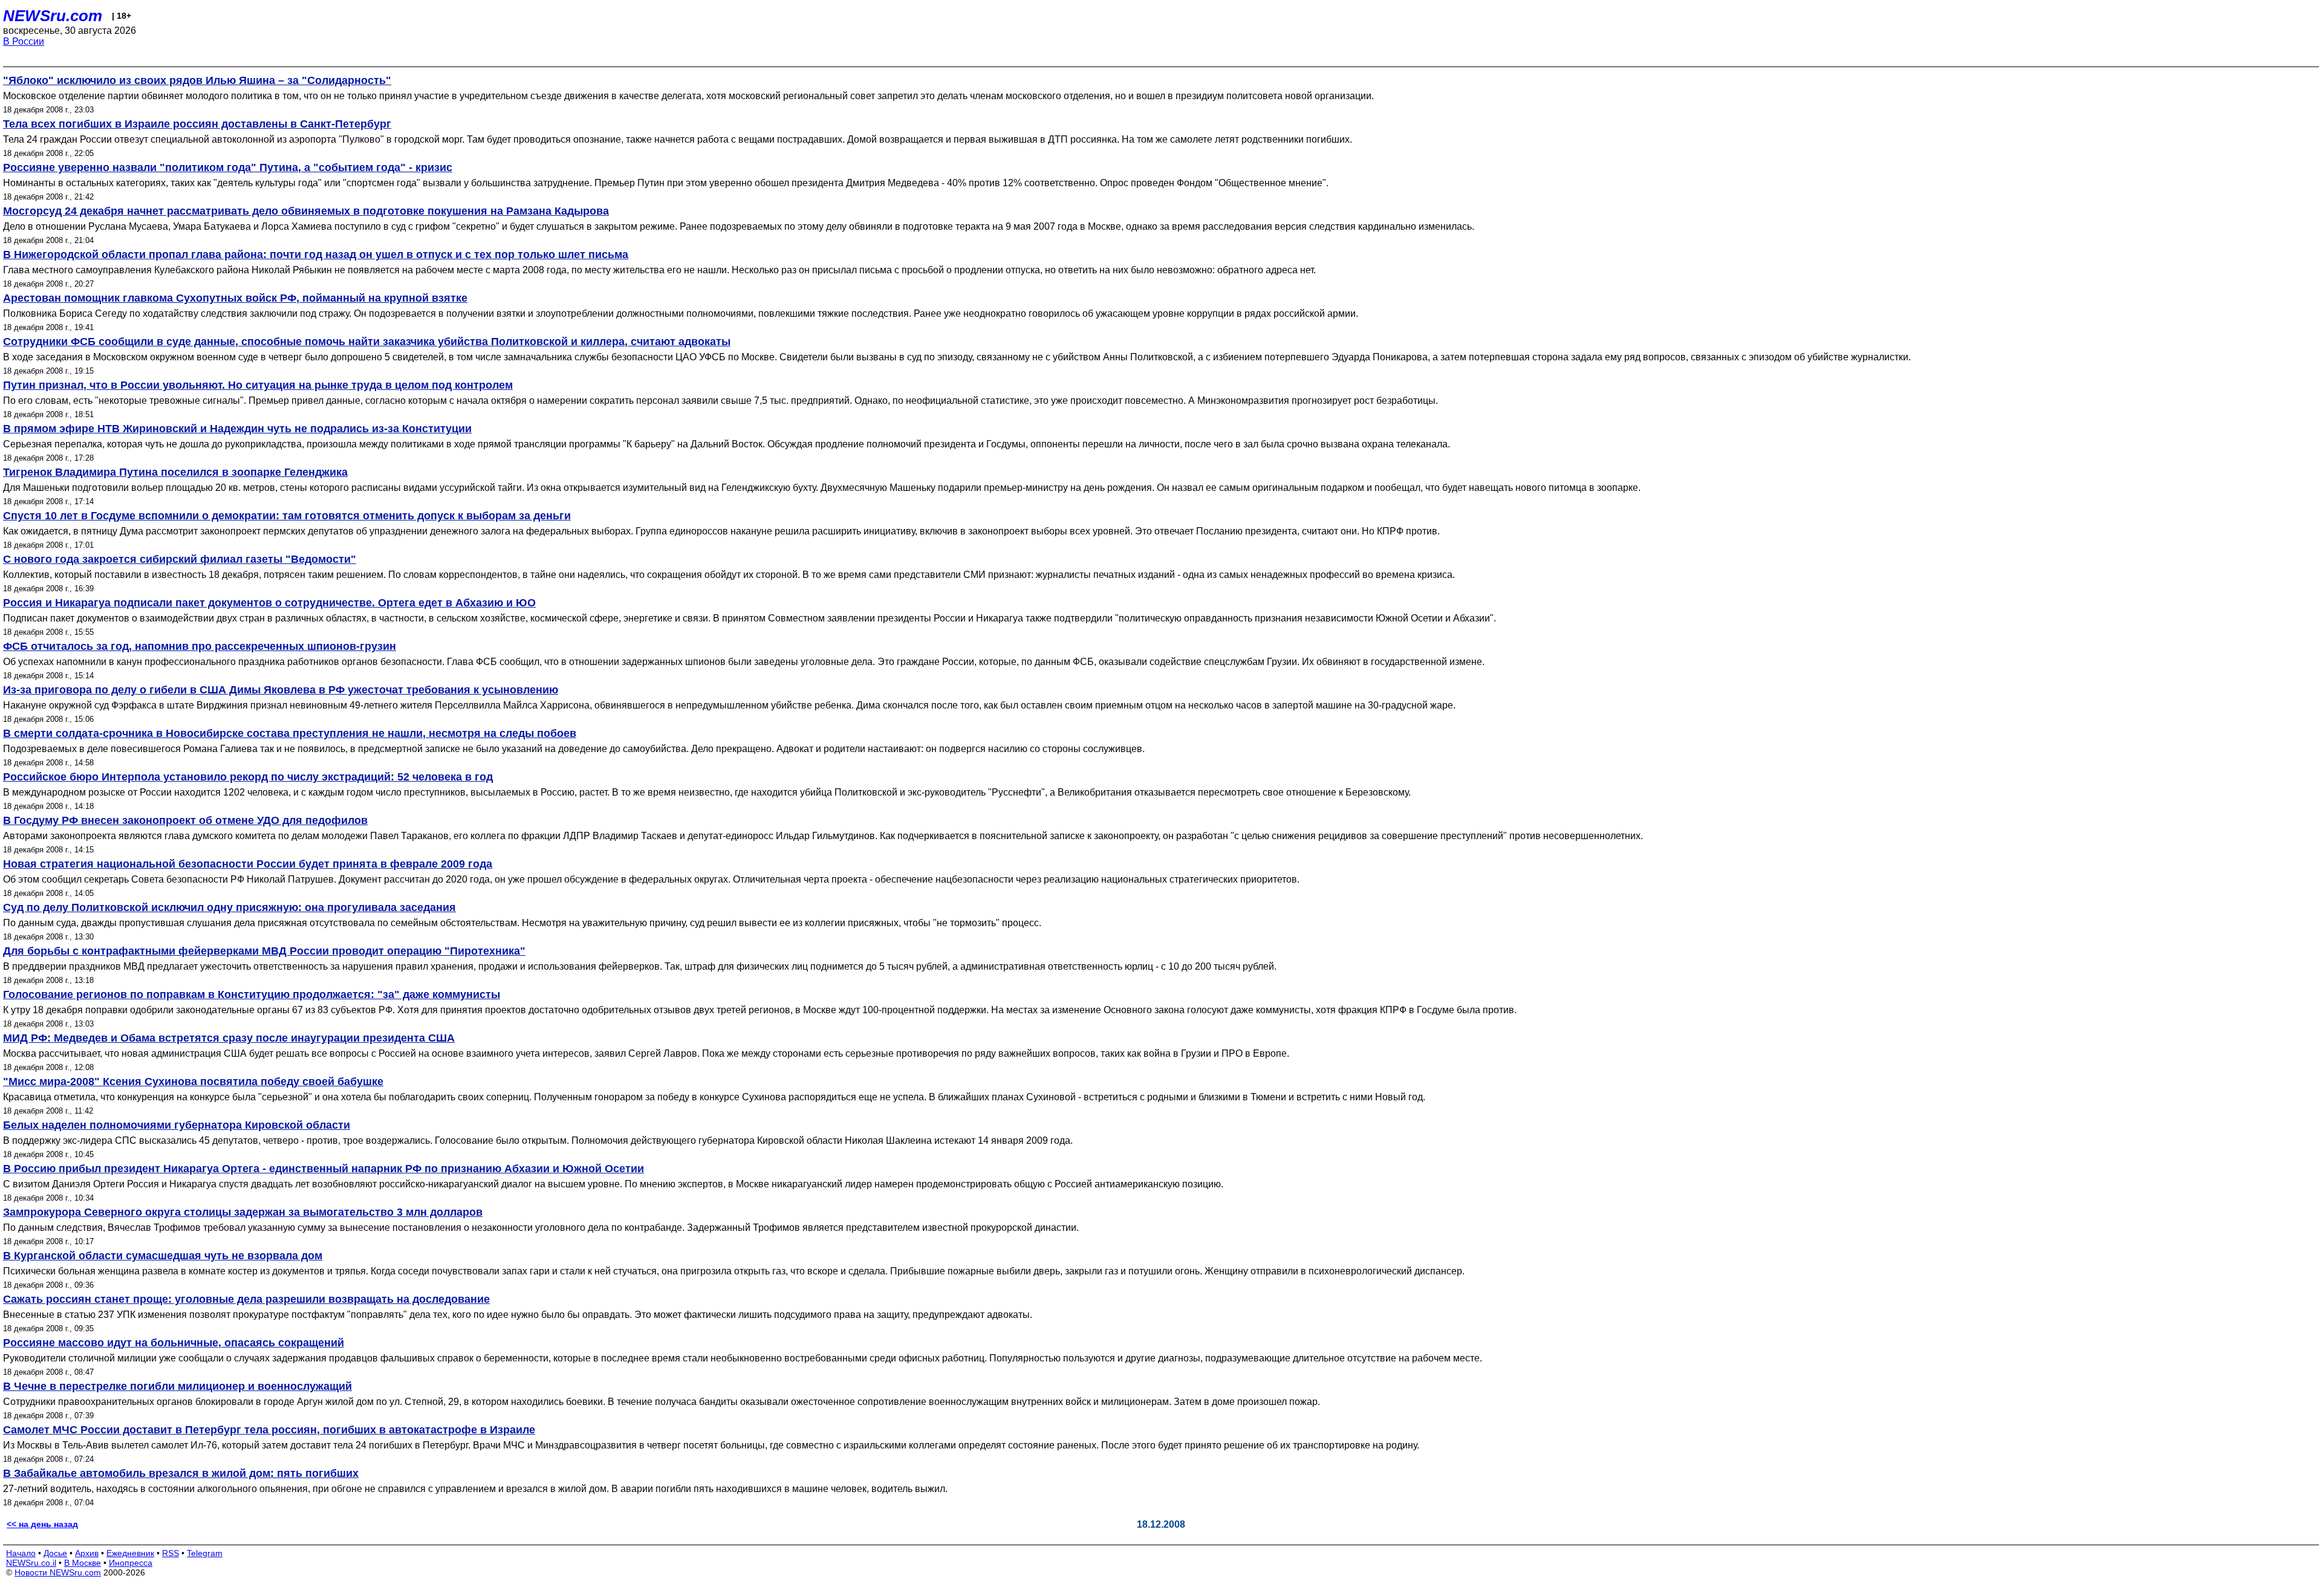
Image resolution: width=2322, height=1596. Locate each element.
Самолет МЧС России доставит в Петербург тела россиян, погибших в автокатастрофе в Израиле (269, 1430)
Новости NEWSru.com (58, 1572)
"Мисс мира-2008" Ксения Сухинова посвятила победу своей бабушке (193, 1082)
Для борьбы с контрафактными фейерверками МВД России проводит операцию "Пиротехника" (264, 951)
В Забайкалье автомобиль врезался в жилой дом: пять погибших (181, 1473)
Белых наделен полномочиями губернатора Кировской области (177, 1125)
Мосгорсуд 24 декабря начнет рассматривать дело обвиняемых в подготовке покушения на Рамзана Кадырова (306, 211)
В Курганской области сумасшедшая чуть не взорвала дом (163, 1256)
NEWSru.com (53, 16)
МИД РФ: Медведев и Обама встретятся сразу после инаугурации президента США (229, 1038)
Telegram (205, 1553)
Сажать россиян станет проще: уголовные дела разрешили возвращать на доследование (246, 1299)
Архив (87, 1553)
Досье (55, 1553)
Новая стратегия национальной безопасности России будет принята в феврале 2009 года (248, 864)
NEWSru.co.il (31, 1563)
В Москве (83, 1563)
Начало (21, 1553)
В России (24, 41)
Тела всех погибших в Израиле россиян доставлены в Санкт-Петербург (197, 124)
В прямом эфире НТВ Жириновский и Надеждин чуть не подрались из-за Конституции (237, 429)
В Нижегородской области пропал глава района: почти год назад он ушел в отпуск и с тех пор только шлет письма (316, 255)
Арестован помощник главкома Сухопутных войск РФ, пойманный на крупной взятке (235, 298)
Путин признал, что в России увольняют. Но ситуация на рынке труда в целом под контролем (258, 385)
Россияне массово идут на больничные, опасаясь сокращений (174, 1343)
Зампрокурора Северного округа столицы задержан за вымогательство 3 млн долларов (243, 1212)
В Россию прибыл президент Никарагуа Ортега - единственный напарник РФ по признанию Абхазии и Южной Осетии (324, 1169)
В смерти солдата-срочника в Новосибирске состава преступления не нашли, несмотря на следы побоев (290, 733)
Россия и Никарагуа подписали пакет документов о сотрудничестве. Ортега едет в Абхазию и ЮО (269, 603)
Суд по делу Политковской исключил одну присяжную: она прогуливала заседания (229, 907)
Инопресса (131, 1563)
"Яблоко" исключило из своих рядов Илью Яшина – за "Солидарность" (197, 80)
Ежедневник (130, 1553)
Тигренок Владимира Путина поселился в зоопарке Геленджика (175, 472)
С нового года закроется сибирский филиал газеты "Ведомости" (180, 559)
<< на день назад (42, 1524)
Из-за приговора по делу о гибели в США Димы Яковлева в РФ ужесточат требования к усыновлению (281, 690)
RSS (171, 1553)
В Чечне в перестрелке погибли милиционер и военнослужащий (177, 1386)
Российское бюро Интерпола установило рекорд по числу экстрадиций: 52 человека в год (248, 777)
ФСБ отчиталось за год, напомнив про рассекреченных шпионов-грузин (200, 646)
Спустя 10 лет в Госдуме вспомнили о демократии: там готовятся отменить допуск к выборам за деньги (287, 516)
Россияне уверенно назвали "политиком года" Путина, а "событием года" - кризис (228, 167)
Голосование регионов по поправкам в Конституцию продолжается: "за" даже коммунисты (252, 994)
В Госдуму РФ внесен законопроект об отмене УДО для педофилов (185, 820)
